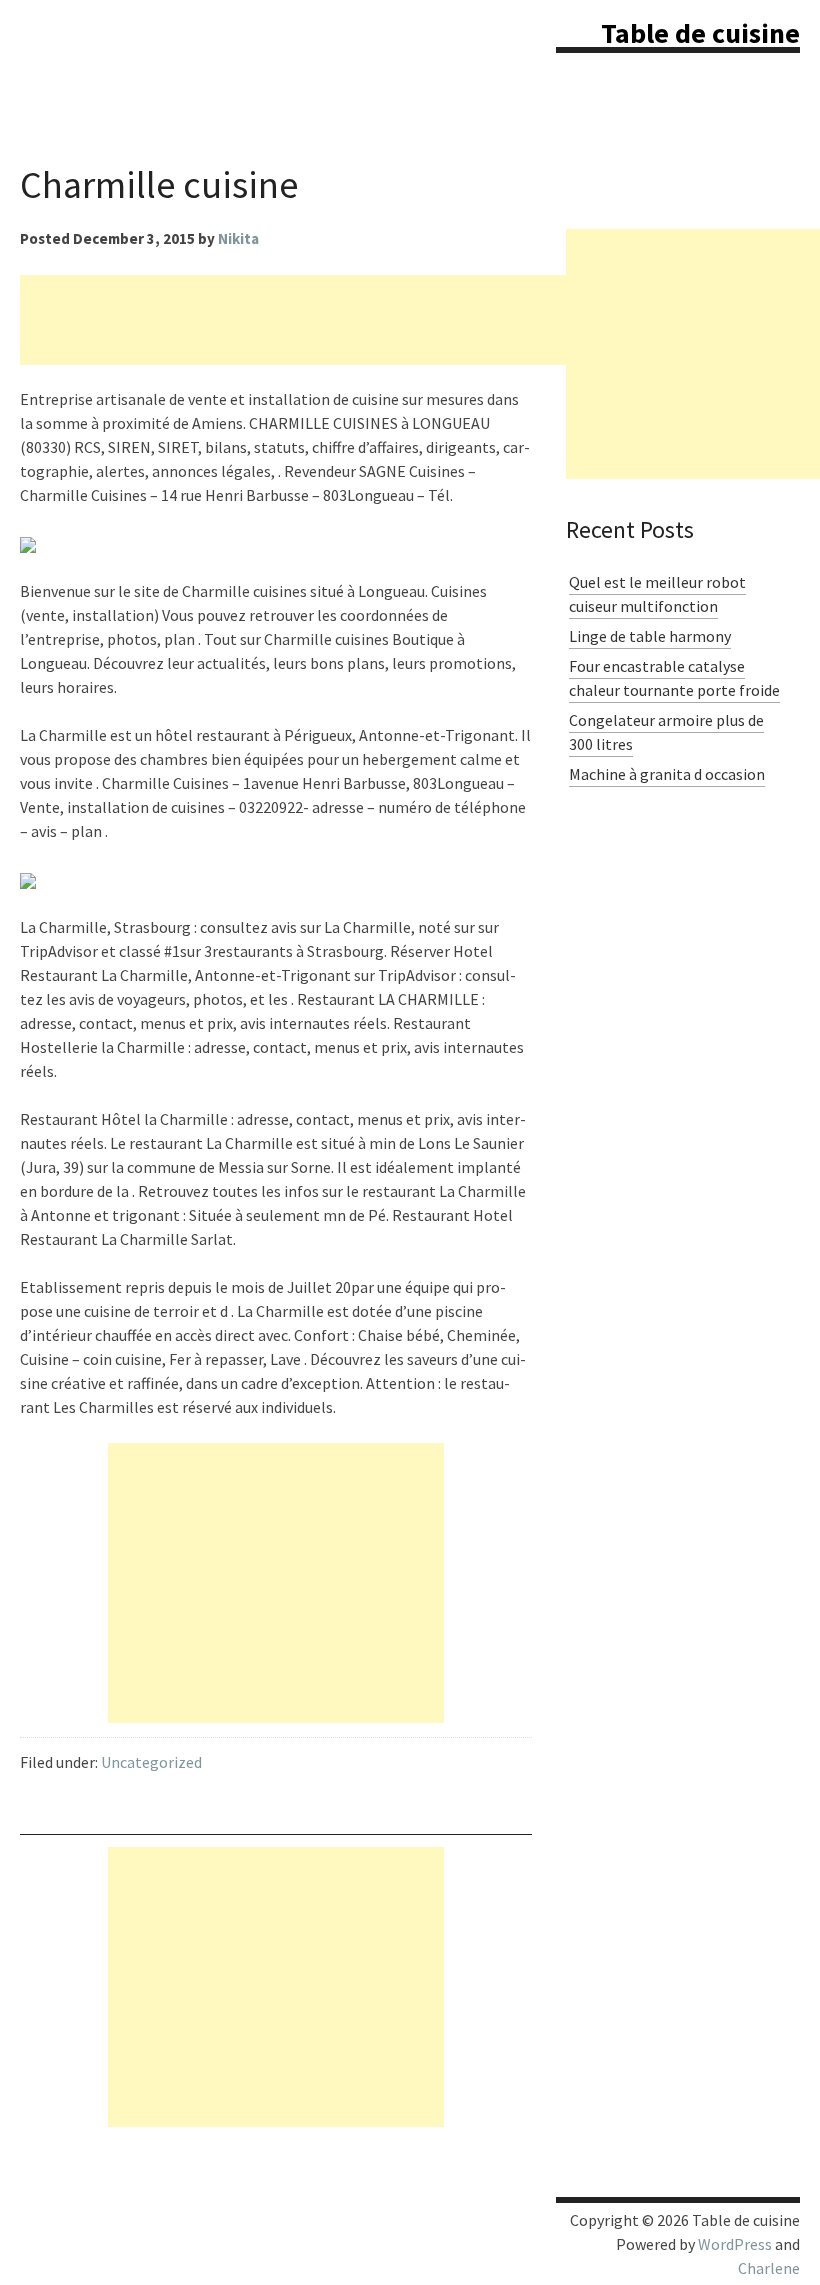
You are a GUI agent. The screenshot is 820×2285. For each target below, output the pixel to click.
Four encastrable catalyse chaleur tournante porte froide (674, 678)
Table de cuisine (700, 33)
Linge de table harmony (650, 636)
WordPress (735, 2244)
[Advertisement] (384, 320)
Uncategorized (151, 1762)
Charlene (769, 2268)
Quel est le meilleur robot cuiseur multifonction (657, 594)
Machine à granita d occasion (667, 774)
